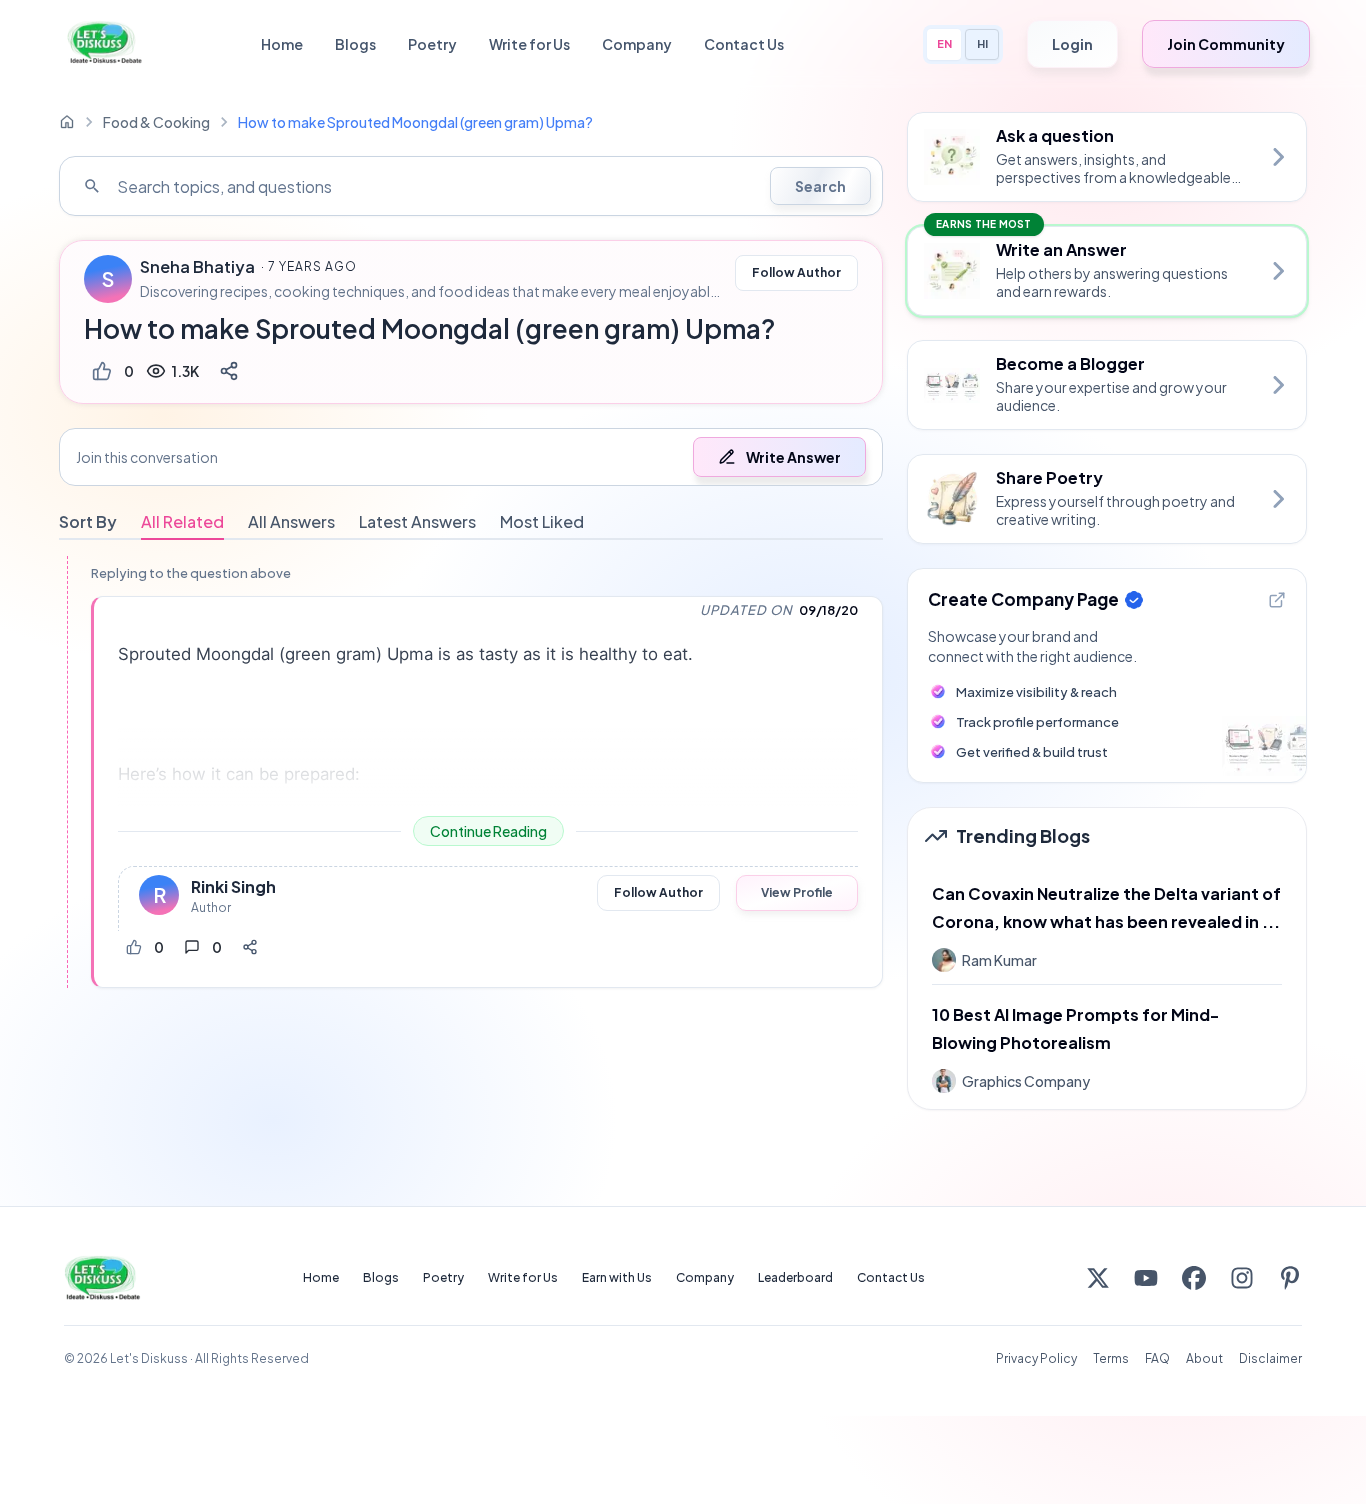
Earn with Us (617, 1277)
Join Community (1226, 44)
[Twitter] (1098, 1278)
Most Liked (542, 521)
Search (820, 186)
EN (944, 43)
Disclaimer (1270, 1358)
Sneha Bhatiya (197, 267)
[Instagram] (1242, 1278)
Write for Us (529, 44)
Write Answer (793, 457)
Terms (1111, 1358)
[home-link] (67, 122)
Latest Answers (417, 521)
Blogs (355, 44)
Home (282, 44)
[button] (471, 457)
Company (637, 44)
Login (1072, 44)
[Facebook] (1194, 1278)
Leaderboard (795, 1277)
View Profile (797, 892)
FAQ (1157, 1358)
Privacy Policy (1036, 1358)
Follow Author (796, 272)
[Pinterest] (1290, 1278)
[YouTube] (1146, 1278)
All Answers (291, 521)
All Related (182, 521)
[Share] (229, 371)
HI (982, 43)
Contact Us (744, 44)
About (1204, 1358)
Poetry (432, 44)
